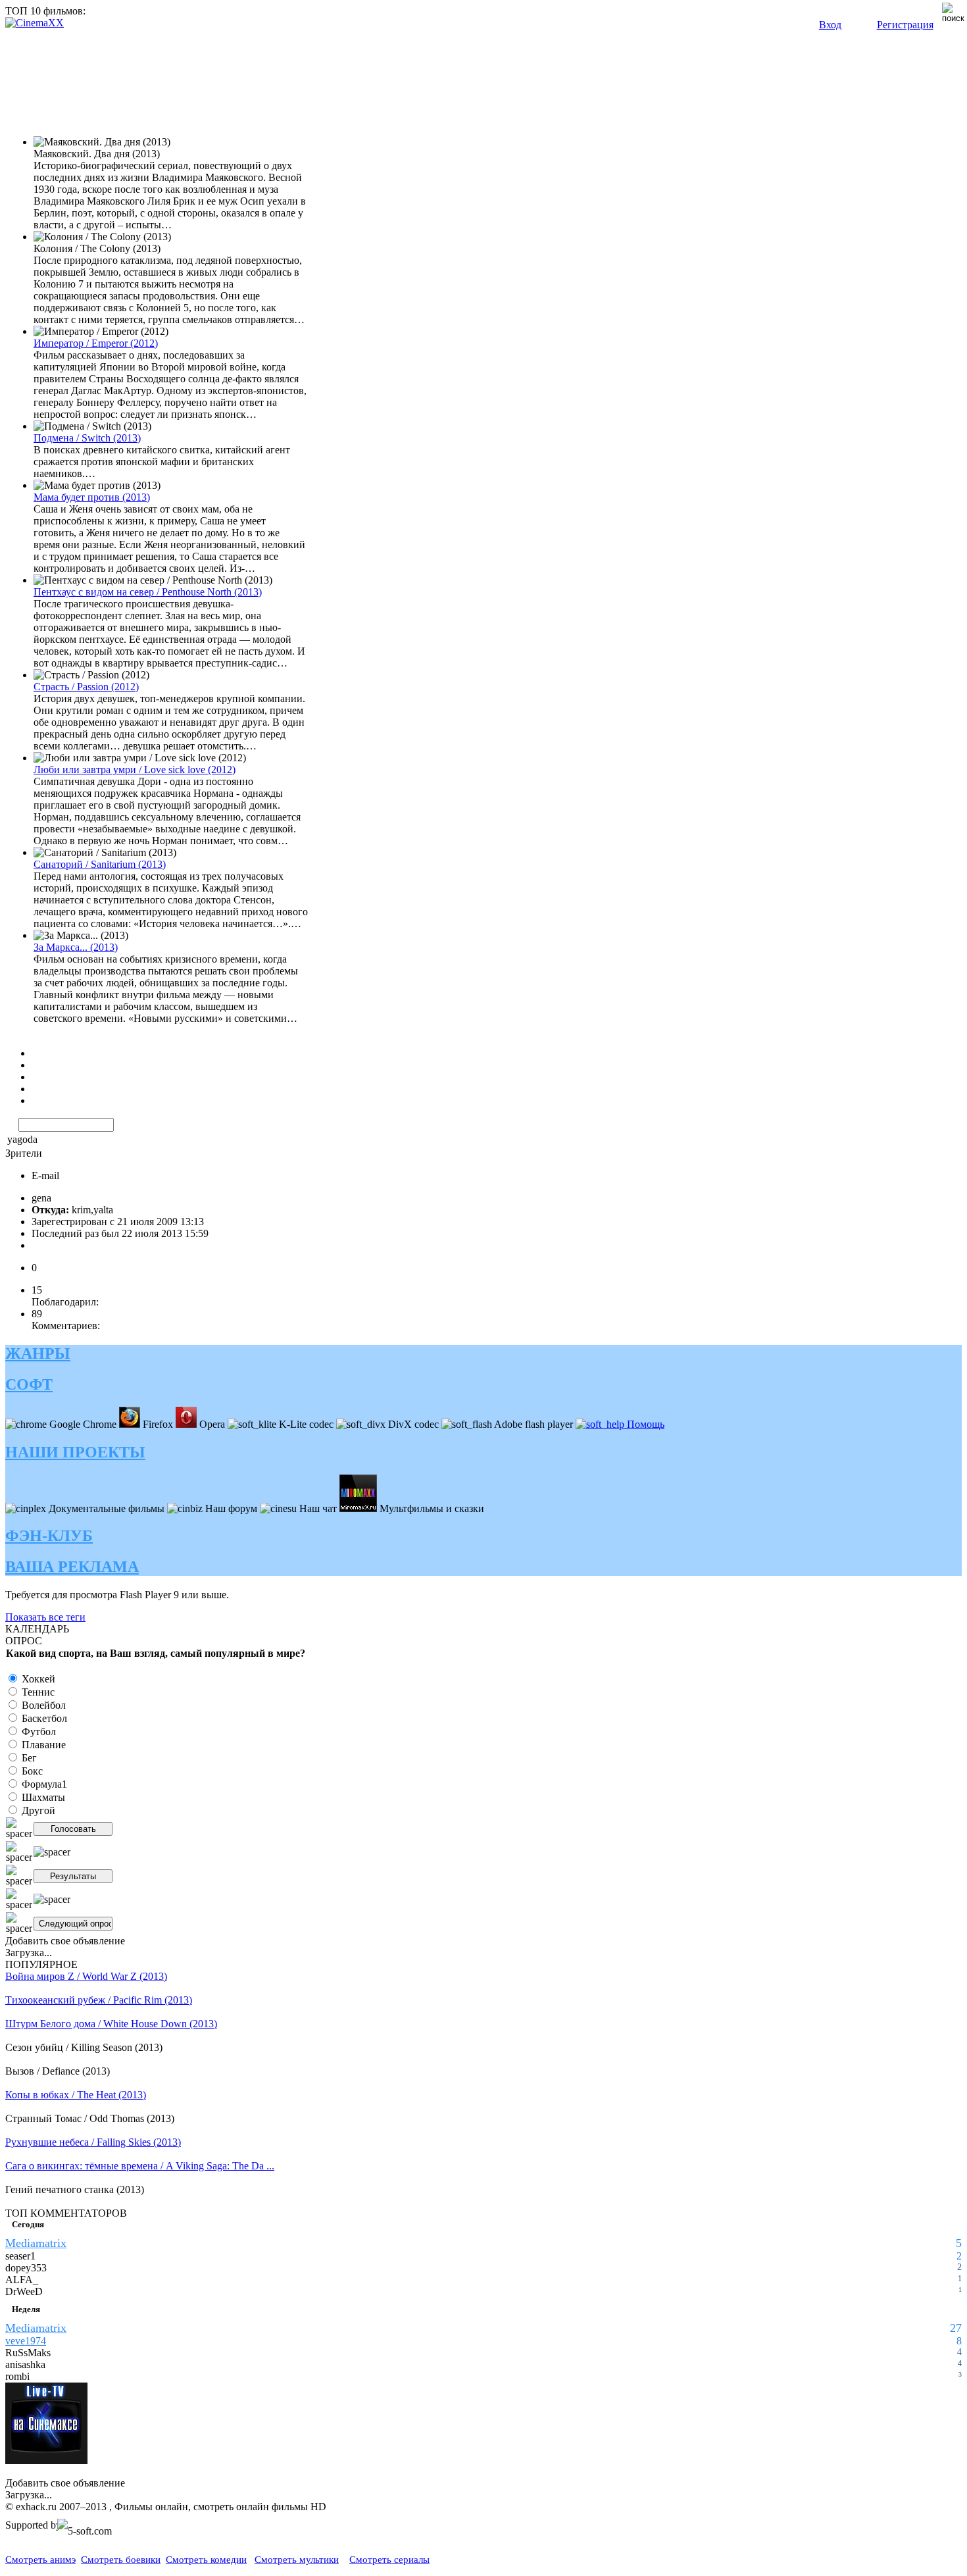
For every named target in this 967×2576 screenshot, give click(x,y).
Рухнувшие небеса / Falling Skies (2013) (93, 2142)
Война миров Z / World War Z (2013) (86, 1976)
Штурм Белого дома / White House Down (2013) (111, 2024)
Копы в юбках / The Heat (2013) (76, 2095)
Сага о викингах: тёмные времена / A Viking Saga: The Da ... (140, 2166)
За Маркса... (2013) (76, 947)
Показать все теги (45, 1617)
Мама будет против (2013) (92, 497)
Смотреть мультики (297, 2560)
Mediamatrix (36, 2243)
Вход (830, 25)
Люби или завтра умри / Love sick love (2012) (135, 770)
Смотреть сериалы (389, 2560)
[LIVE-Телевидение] (46, 2461)
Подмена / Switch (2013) (87, 438)
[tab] (484, 1354)
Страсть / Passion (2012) (86, 687)
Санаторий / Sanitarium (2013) (100, 864)
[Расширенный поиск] (11, 1124)
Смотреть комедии (206, 2560)
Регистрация (905, 25)
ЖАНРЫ (38, 1353)
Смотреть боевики (121, 2560)
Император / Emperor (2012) (96, 343)
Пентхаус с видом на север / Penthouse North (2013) (148, 592)
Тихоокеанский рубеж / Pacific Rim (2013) (99, 2000)
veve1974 (26, 2341)
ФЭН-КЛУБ (49, 1536)
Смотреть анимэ (40, 2560)
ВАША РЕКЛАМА (72, 1567)
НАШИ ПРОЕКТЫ (75, 1452)
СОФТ (29, 1384)
